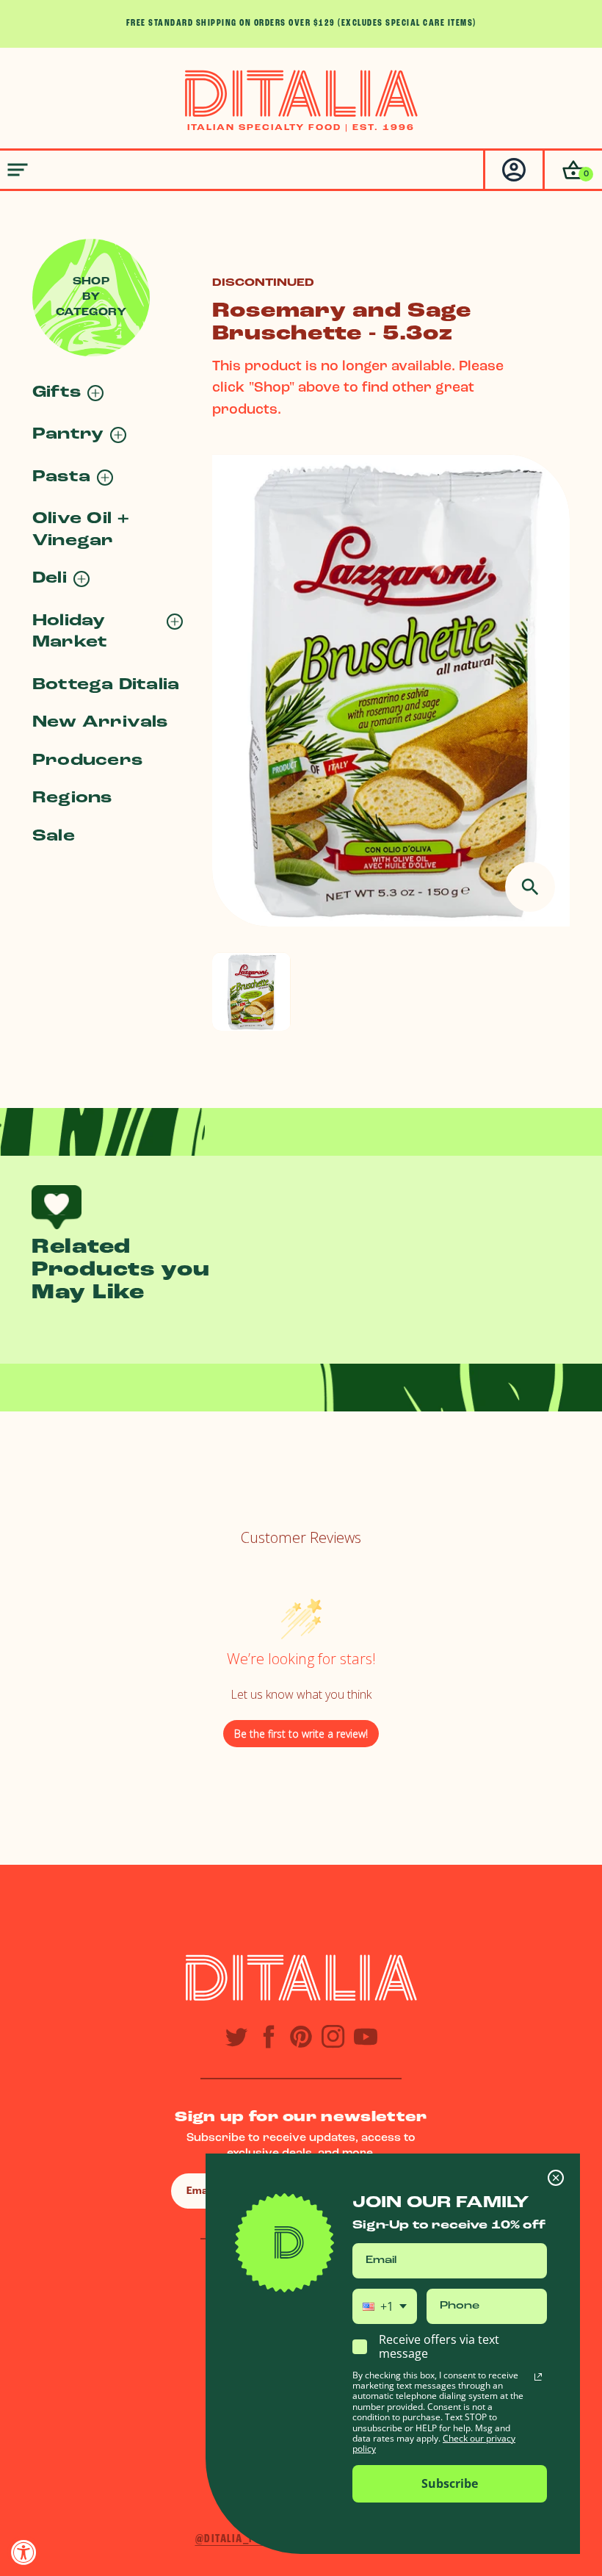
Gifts (57, 393)
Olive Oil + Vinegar (81, 530)
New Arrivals (100, 723)
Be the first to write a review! (301, 1734)
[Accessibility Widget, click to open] (24, 2552)
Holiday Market (70, 632)
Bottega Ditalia (106, 685)
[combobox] (385, 2306)
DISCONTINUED (263, 283)
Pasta (61, 477)
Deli (50, 579)
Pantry (68, 435)
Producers (87, 761)
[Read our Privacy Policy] (538, 2377)
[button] (572, 170)
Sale (54, 837)
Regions (72, 798)
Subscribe (450, 2483)
